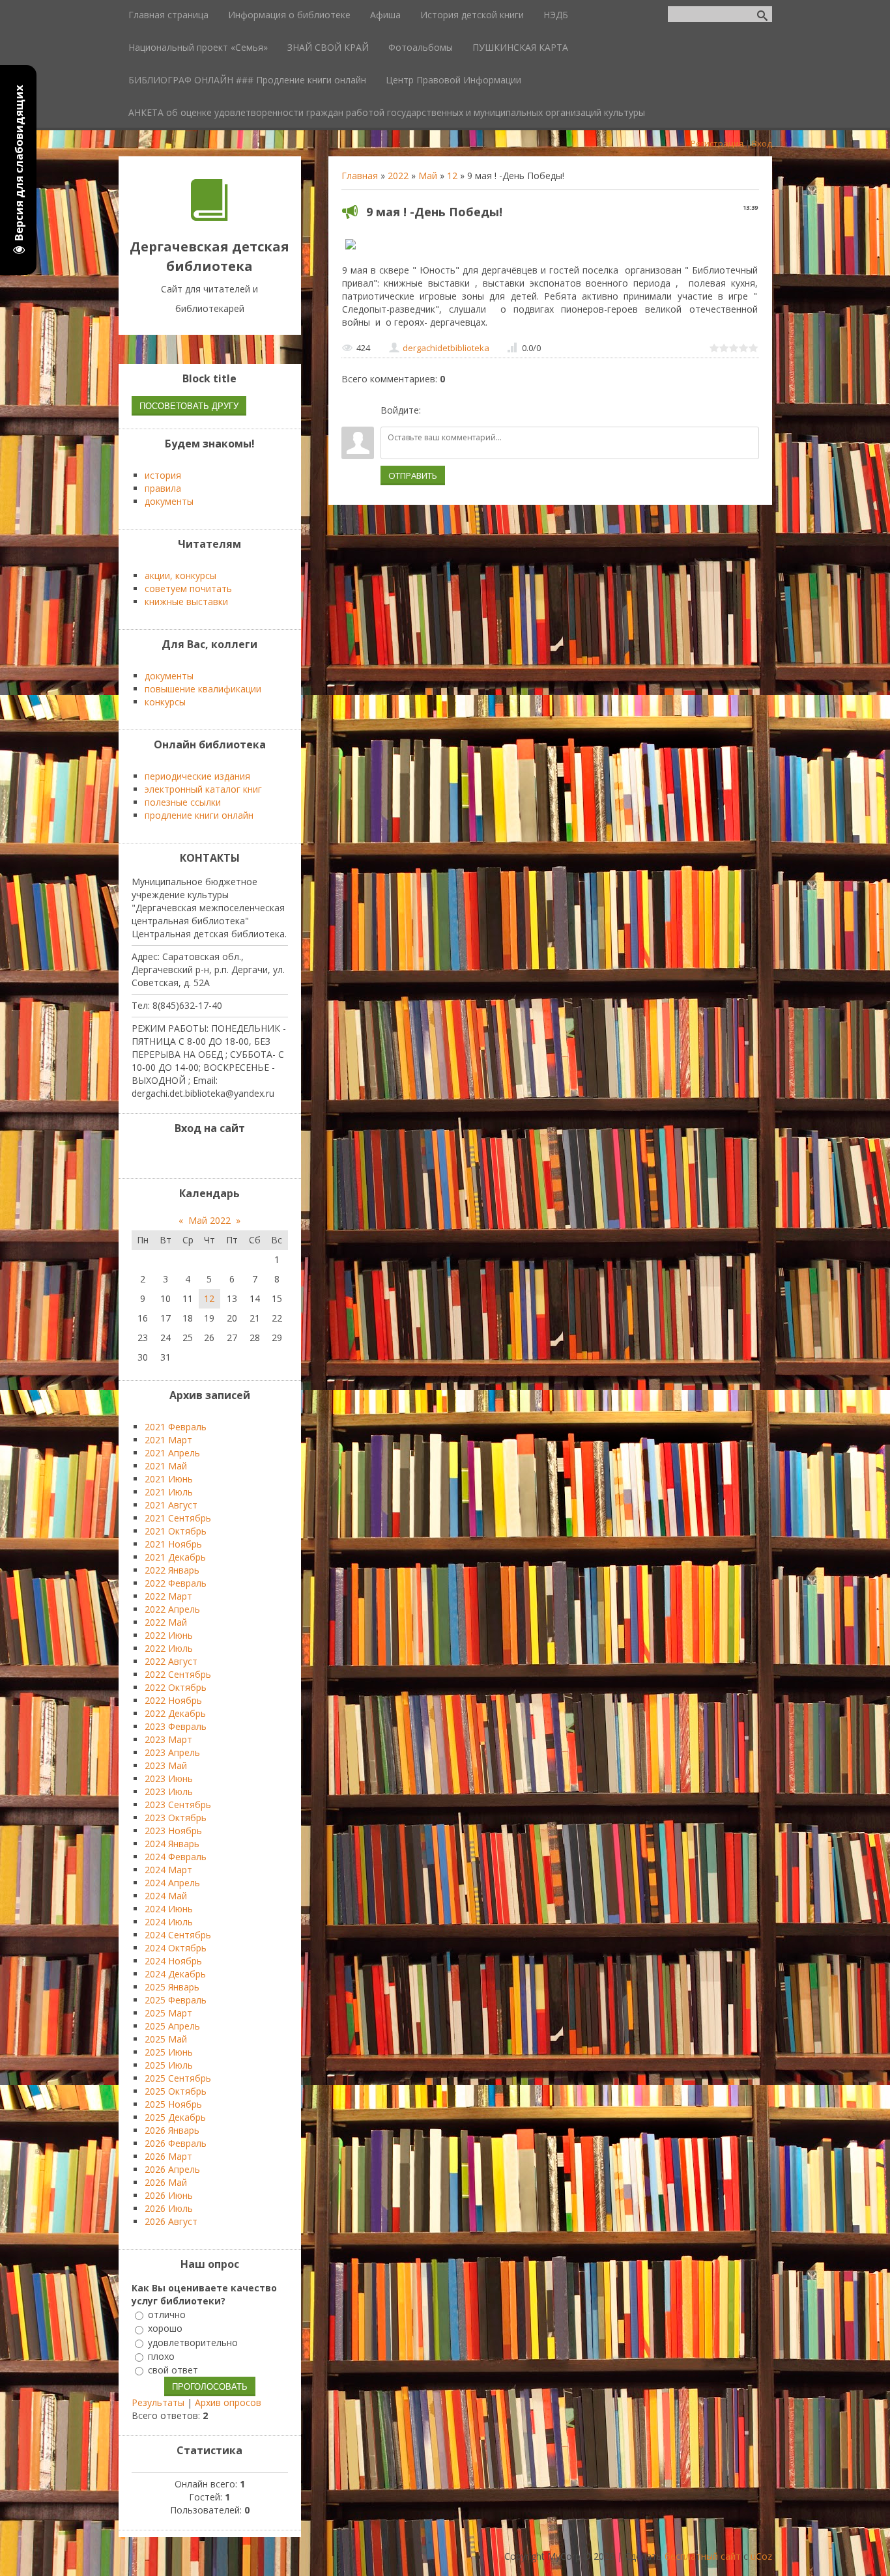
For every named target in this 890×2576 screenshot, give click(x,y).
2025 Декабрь (175, 2117)
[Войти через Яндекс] (478, 410)
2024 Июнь (169, 1909)
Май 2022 (209, 1220)
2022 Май (166, 1622)
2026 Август (171, 2221)
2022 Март (168, 1596)
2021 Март (168, 1440)
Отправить (413, 475)
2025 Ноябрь (173, 2104)
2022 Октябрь (176, 1687)
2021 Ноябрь (173, 1544)
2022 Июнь (169, 1635)
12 (452, 176)
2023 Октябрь (176, 1818)
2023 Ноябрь (173, 1831)
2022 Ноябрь (173, 1700)
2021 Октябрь (176, 1531)
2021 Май (166, 1466)
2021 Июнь (169, 1479)
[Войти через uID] (433, 410)
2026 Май (166, 2182)
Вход (762, 143)
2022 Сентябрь (178, 1674)
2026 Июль (169, 2208)
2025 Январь (172, 1987)
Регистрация (717, 143)
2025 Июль (169, 2065)
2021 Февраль (176, 1427)
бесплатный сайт (703, 2556)
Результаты (158, 2402)
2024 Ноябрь (173, 1961)
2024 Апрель (172, 1883)
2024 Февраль (176, 1857)
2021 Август (171, 1505)
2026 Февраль (176, 2143)
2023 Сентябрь (178, 1805)
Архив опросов (228, 2402)
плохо (161, 2356)
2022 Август (171, 1661)
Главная (360, 176)
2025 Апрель (172, 2026)
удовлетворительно (193, 2342)
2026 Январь (172, 2130)
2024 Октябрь (176, 1948)
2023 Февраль (176, 1726)
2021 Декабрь (175, 1557)
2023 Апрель (172, 1752)
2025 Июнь (169, 2052)
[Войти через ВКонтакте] (455, 410)
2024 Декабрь (175, 1974)
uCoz (761, 2556)
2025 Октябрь (176, 2091)
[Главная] (209, 217)
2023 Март (168, 1739)
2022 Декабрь (175, 1713)
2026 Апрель (172, 2169)
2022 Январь (172, 1570)
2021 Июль (169, 1492)
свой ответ (173, 2370)
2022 (398, 176)
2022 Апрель (172, 1609)
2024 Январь (172, 1844)
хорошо (165, 2329)
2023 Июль (169, 1791)
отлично (167, 2314)
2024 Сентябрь (178, 1935)
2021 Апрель (172, 1453)
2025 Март (168, 2013)
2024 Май (166, 1896)
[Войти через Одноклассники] (500, 410)
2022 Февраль (176, 1583)
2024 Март (168, 1870)
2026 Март (168, 2156)
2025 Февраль (176, 2000)
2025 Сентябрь (178, 2078)
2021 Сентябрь (178, 1518)
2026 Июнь (169, 2195)
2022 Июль (169, 1648)
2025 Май (166, 2039)
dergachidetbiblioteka (446, 348)
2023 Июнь (169, 1778)
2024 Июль (169, 1922)
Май (428, 176)
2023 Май (166, 1765)
